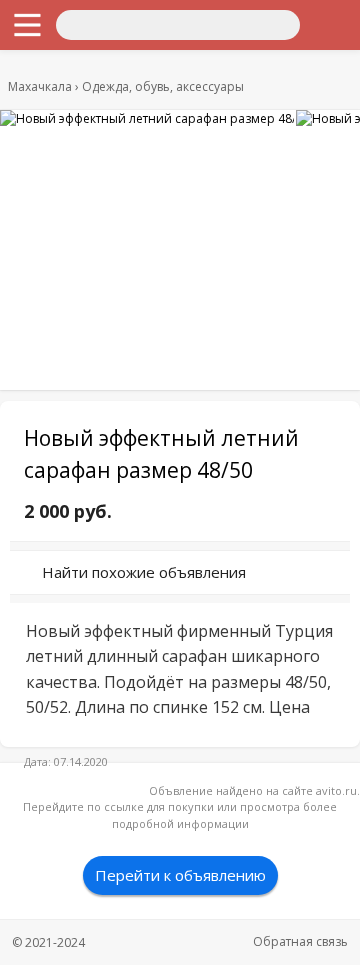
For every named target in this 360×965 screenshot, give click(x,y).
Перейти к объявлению (180, 875)
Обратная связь (300, 941)
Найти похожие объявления (144, 572)
